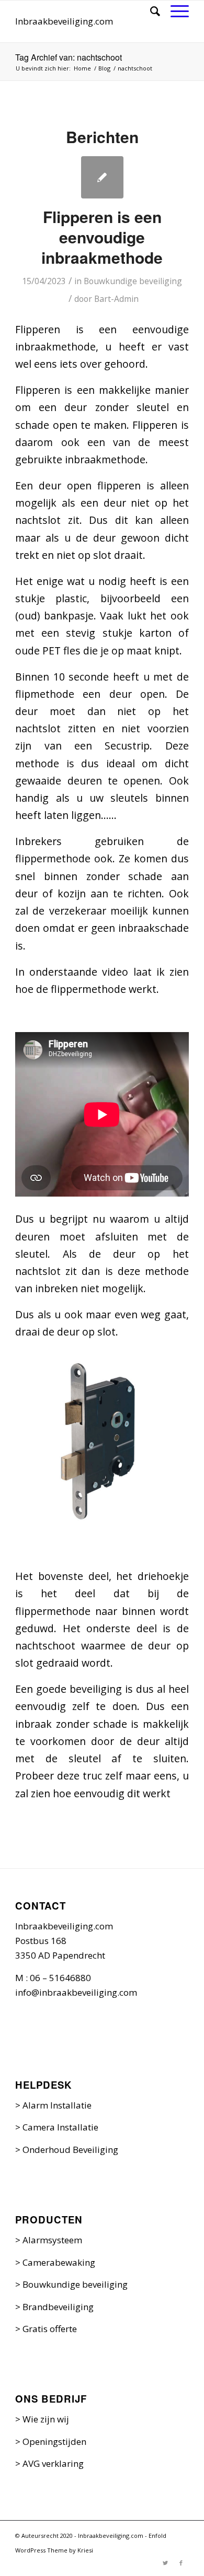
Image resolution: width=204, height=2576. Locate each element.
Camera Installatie (60, 2127)
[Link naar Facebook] (181, 2563)
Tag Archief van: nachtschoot (69, 57)
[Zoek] (150, 11)
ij (66, 2419)
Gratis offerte (50, 2329)
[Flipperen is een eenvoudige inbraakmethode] (102, 177)
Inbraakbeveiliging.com (64, 21)
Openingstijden (54, 2442)
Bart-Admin (116, 299)
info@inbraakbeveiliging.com (76, 1992)
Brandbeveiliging (58, 2307)
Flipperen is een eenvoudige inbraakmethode (102, 237)
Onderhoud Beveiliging (70, 2150)
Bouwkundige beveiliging (133, 281)
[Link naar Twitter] (165, 2563)
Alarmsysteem (52, 2240)
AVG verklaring (53, 2463)
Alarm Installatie (57, 2105)
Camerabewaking (59, 2262)
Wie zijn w (43, 2419)
